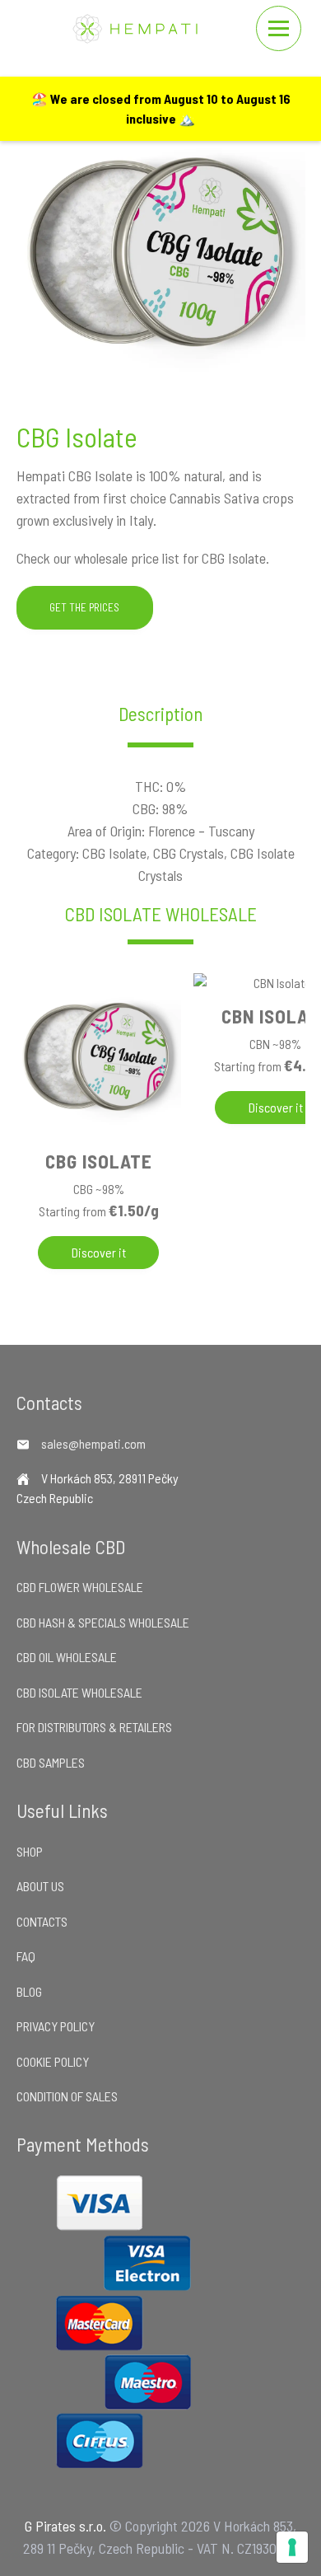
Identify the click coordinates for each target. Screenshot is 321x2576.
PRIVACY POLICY (56, 2026)
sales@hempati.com (93, 1443)
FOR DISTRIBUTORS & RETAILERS (94, 1727)
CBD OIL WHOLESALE (67, 1657)
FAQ (26, 1956)
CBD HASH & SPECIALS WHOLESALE (103, 1622)
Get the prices (84, 607)
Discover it (99, 1252)
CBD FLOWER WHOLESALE (80, 1587)
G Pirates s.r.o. (65, 2526)
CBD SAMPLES (51, 1762)
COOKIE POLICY (53, 2061)
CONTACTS (42, 1921)
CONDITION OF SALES (67, 2096)
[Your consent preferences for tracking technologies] (292, 2547)
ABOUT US (40, 1886)
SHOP (30, 1851)
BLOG (29, 1991)
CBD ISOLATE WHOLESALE (161, 914)
